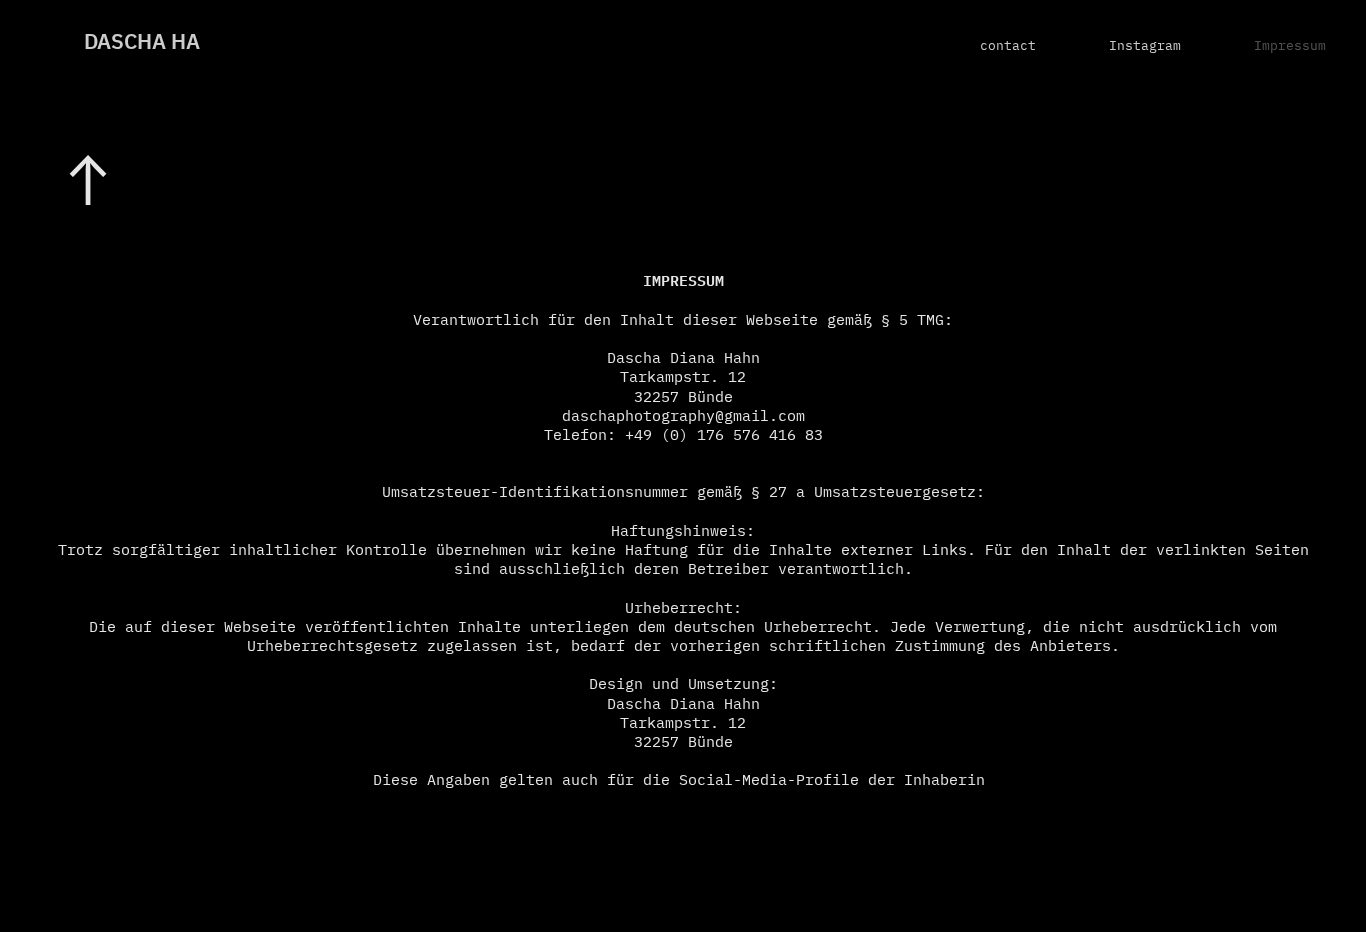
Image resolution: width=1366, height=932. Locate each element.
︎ (88, 184)
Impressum (1290, 46)
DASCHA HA (142, 43)
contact (1008, 46)
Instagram (1145, 46)
